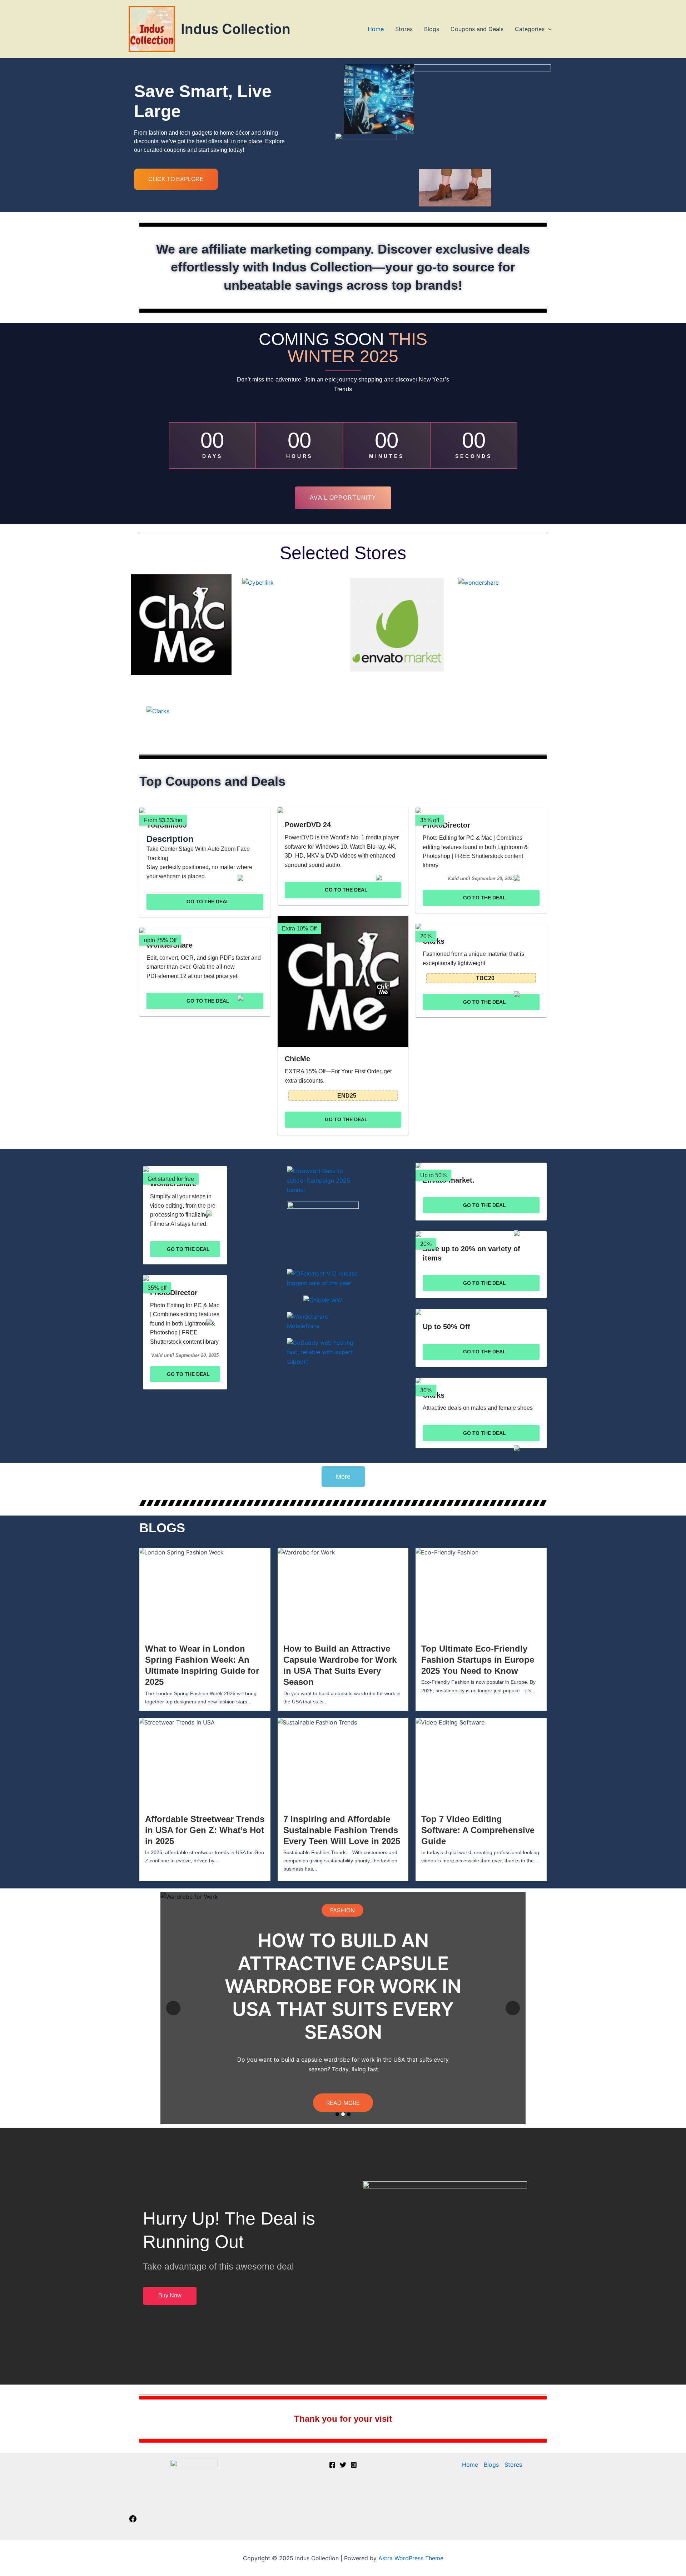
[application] (548, 29)
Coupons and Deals (477, 29)
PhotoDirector (446, 825)
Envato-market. (449, 1180)
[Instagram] (354, 2465)
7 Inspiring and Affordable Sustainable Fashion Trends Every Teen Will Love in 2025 (342, 1830)
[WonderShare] (205, 930)
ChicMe (297, 1059)
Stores (404, 29)
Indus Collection (236, 29)
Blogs (432, 29)
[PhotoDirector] (481, 810)
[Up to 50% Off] (481, 1312)
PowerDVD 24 (308, 825)
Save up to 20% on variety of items (471, 1253)
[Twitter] (343, 2465)
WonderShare (170, 945)
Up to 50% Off (446, 1327)
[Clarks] (481, 927)
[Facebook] (133, 2521)
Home (376, 29)
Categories (530, 29)
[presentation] (173, 2008)
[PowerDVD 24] (343, 810)
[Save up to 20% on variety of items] (481, 1234)
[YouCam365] (205, 810)
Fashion (342, 1922)
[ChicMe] (343, 981)
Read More (343, 2091)
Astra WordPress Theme (411, 2558)
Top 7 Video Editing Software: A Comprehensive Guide (478, 1830)
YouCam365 (166, 825)
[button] (337, 2114)
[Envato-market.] (481, 1165)
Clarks (434, 941)
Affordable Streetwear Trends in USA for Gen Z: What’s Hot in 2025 (205, 1830)
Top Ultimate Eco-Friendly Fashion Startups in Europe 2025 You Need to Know (478, 1660)
